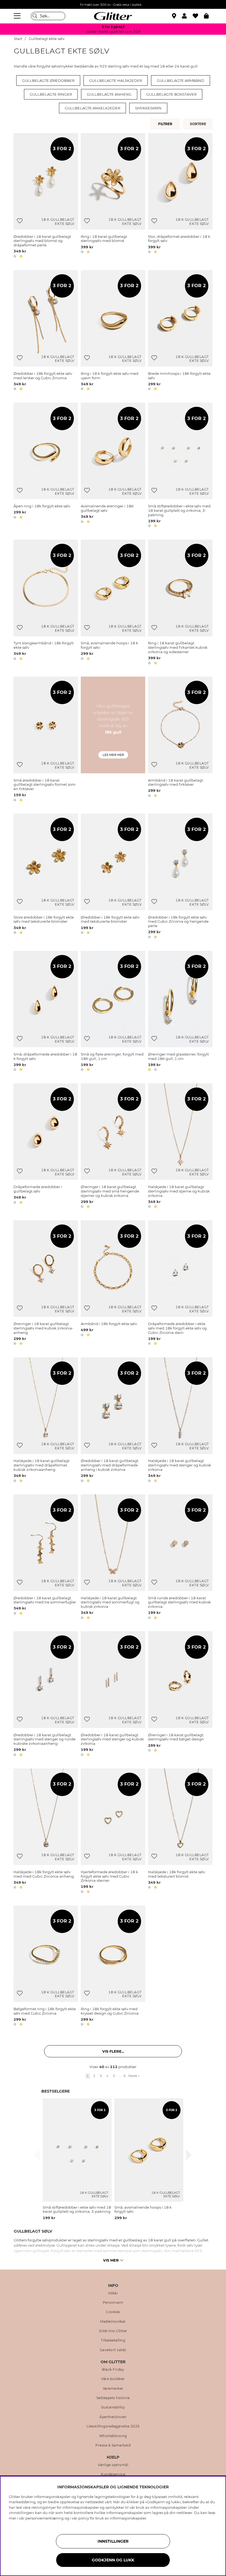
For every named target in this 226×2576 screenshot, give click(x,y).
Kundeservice (113, 2474)
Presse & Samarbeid (113, 2445)
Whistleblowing (113, 2436)
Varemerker (113, 2389)
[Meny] (18, 16)
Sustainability (113, 2407)
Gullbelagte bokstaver (171, 94)
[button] (187, 16)
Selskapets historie (113, 2398)
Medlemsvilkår (113, 2322)
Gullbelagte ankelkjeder (92, 108)
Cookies (113, 2312)
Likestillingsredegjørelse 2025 (113, 2426)
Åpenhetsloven (113, 2417)
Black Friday (113, 2370)
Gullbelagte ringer (51, 94)
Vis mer (111, 2260)
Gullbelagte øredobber (48, 80)
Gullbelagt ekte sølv (47, 39)
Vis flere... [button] (113, 2051)
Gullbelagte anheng (109, 94)
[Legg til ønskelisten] (20, 221)
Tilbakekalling (113, 2340)
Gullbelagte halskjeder (116, 80)
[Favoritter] (198, 16)
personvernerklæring (45, 2518)
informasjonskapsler (128, 2518)
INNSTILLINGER (113, 2541)
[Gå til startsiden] (113, 16)
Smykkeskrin (148, 108)
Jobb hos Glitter (113, 2331)
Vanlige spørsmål (113, 2465)
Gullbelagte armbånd (181, 80)
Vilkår (113, 2293)
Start (18, 39)
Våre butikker (113, 2379)
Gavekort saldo (113, 2350)
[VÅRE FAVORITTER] (199, 124)
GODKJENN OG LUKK (113, 2560)
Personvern (113, 2303)
